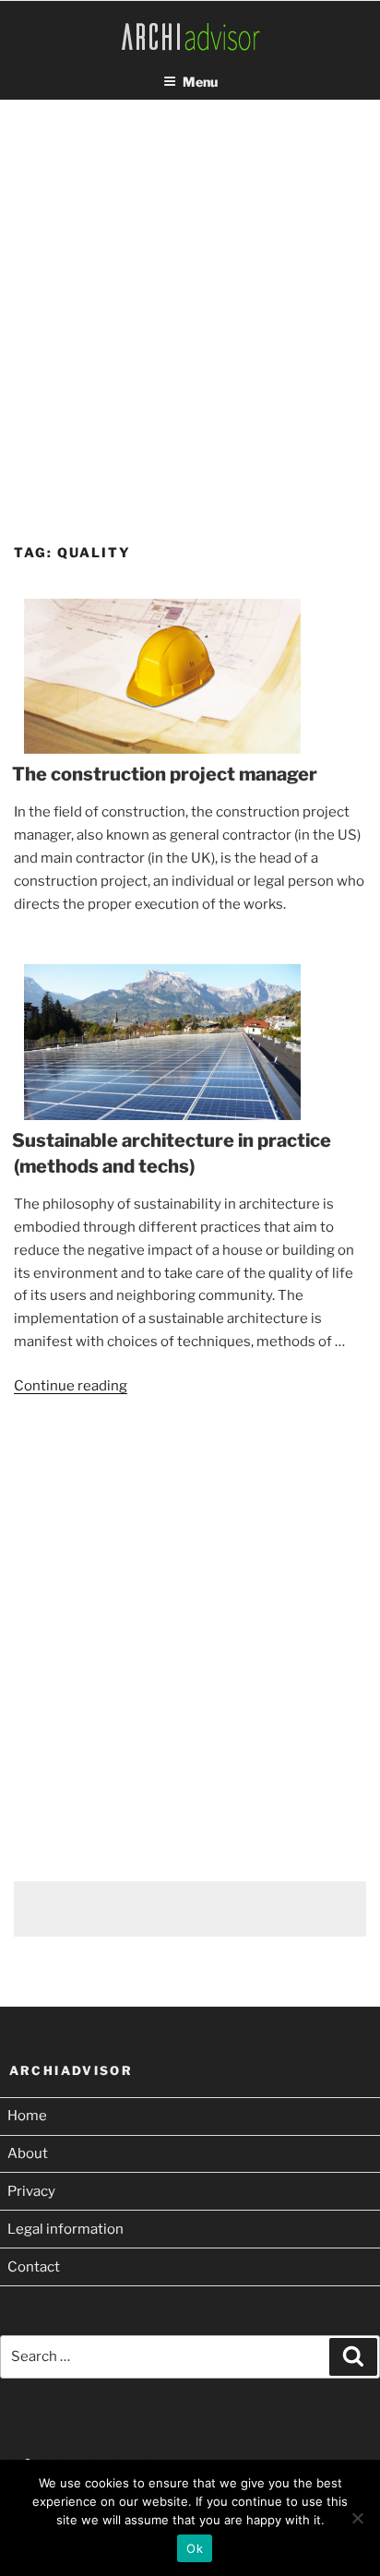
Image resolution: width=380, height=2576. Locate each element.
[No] (357, 2518)
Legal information (65, 2229)
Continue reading (71, 1386)
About (28, 2153)
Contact (34, 2267)
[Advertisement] (190, 304)
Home (27, 2116)
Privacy (31, 2191)
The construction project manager (165, 774)
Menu (200, 82)
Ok (195, 2548)
